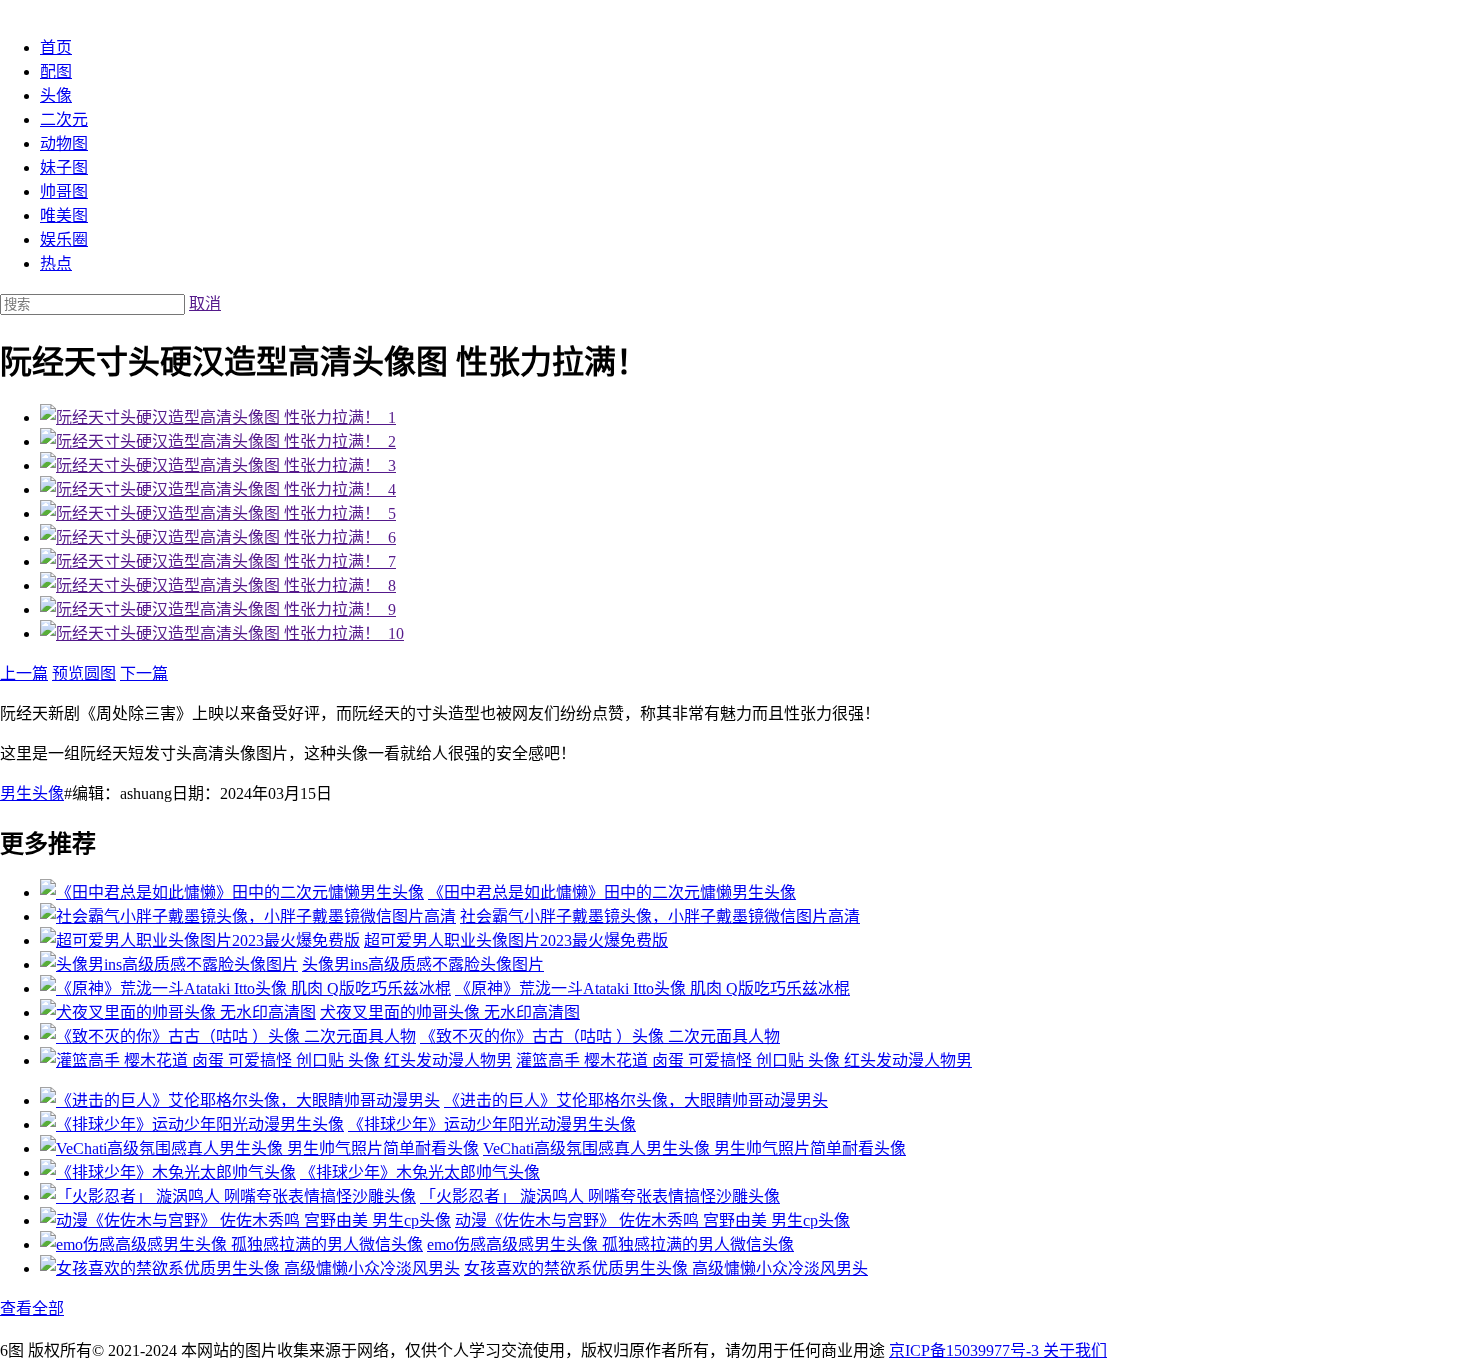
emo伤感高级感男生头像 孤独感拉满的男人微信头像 (610, 1244)
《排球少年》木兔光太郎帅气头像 (420, 1172)
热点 (56, 263)
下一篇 (144, 673)
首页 (56, 47)
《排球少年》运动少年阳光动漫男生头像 (492, 1124)
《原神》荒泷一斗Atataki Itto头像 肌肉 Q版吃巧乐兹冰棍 (652, 988)
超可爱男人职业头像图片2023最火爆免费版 (516, 940)
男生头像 (32, 793)
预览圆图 (84, 673)
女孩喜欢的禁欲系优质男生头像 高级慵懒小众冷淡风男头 (666, 1268)
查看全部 (32, 1308)
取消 (205, 303)
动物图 (64, 143)
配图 (56, 71)
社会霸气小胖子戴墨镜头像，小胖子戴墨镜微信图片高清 (660, 916)
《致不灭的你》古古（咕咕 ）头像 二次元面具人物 (600, 1036)
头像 (56, 95)
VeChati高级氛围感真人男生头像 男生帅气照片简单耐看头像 (694, 1148)
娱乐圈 (64, 239)
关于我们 (1075, 1350)
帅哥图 (64, 191)
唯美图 (64, 215)
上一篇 (24, 673)
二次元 (64, 119)
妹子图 (64, 167)
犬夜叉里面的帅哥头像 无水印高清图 (450, 1012)
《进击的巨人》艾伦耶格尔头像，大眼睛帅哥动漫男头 (636, 1100)
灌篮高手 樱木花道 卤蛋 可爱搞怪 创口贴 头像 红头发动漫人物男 (744, 1060)
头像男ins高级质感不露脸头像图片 (423, 964)
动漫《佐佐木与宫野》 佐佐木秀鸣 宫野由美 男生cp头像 (652, 1220)
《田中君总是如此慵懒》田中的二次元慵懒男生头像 (612, 892)
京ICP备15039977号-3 (966, 1350)
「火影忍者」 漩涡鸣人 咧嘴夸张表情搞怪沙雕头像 (600, 1196)
